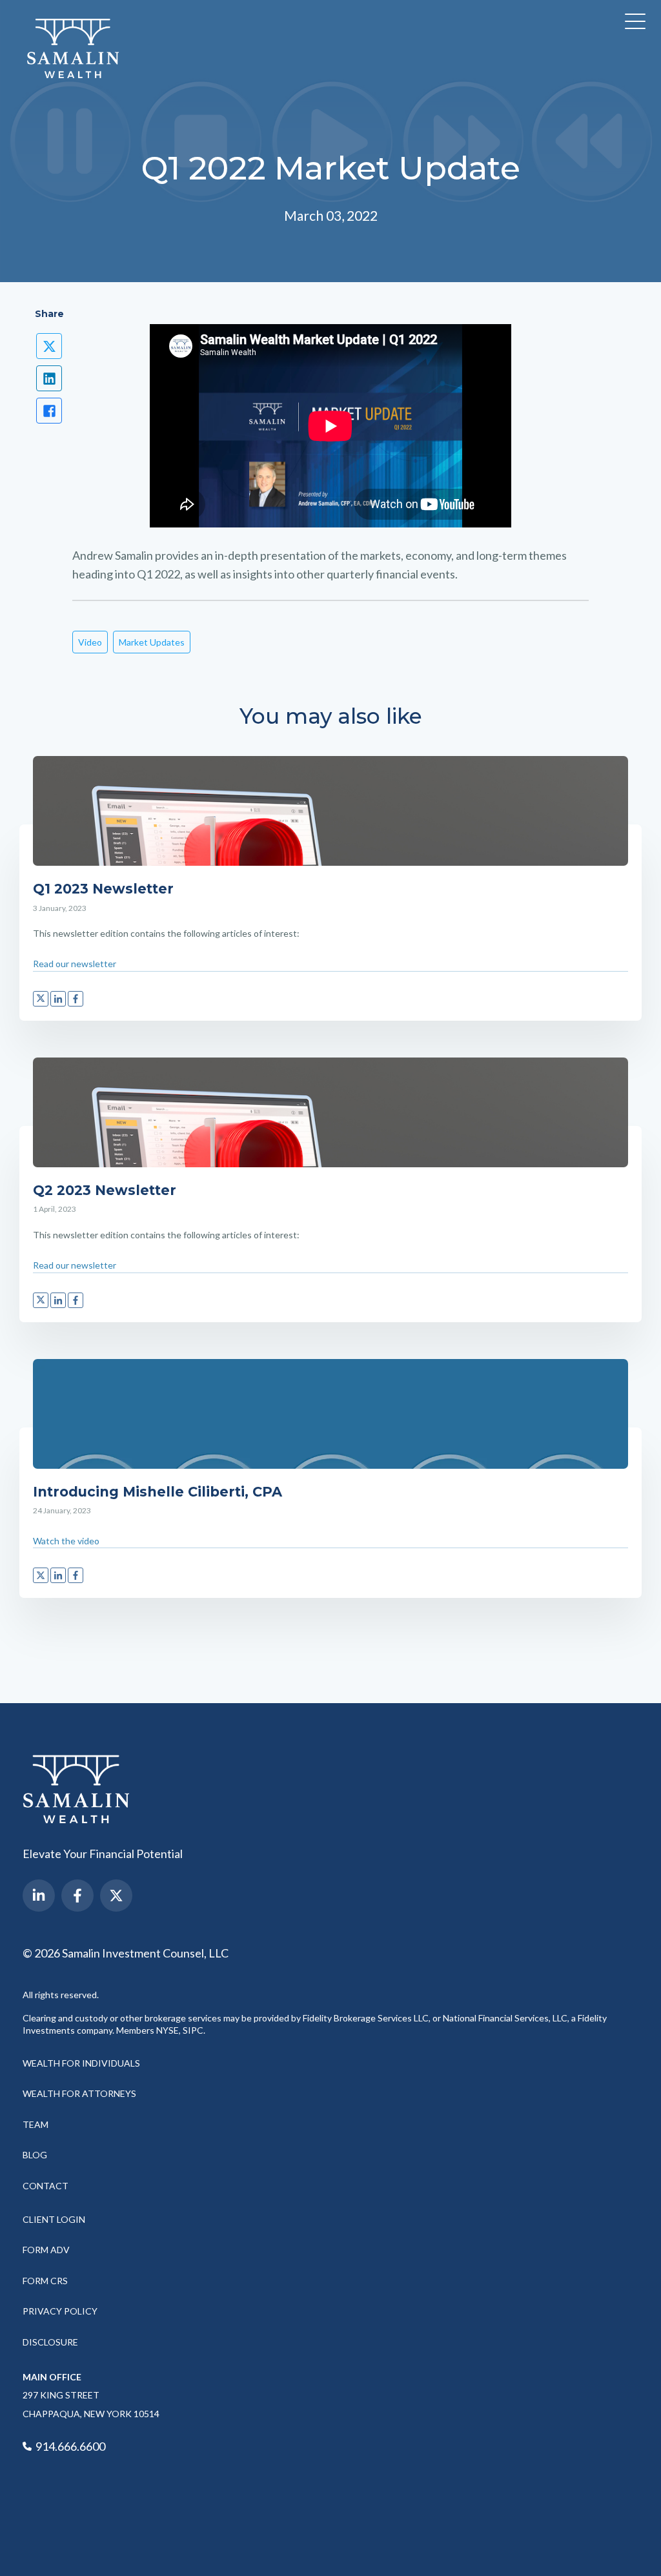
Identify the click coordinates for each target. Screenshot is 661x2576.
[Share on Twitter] (49, 346)
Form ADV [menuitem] (46, 2250)
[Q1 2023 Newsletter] (330, 811)
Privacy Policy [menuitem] (60, 2311)
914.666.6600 (69, 2446)
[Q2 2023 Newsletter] (330, 1112)
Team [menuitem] (36, 2124)
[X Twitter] (116, 1896)
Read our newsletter (75, 964)
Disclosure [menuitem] (50, 2342)
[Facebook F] (77, 1896)
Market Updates (152, 642)
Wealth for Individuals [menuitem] (81, 2063)
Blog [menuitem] (35, 2155)
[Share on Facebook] (49, 411)
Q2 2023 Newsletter (105, 1190)
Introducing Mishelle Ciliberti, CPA (158, 1492)
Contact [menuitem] (46, 2186)
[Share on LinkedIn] (49, 378)
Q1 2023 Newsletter (103, 889)
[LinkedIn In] (39, 1896)
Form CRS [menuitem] (45, 2281)
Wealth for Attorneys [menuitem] (79, 2093)
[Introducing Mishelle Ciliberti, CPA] (330, 1414)
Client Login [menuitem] (54, 2219)
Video (90, 642)
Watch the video (66, 1541)
